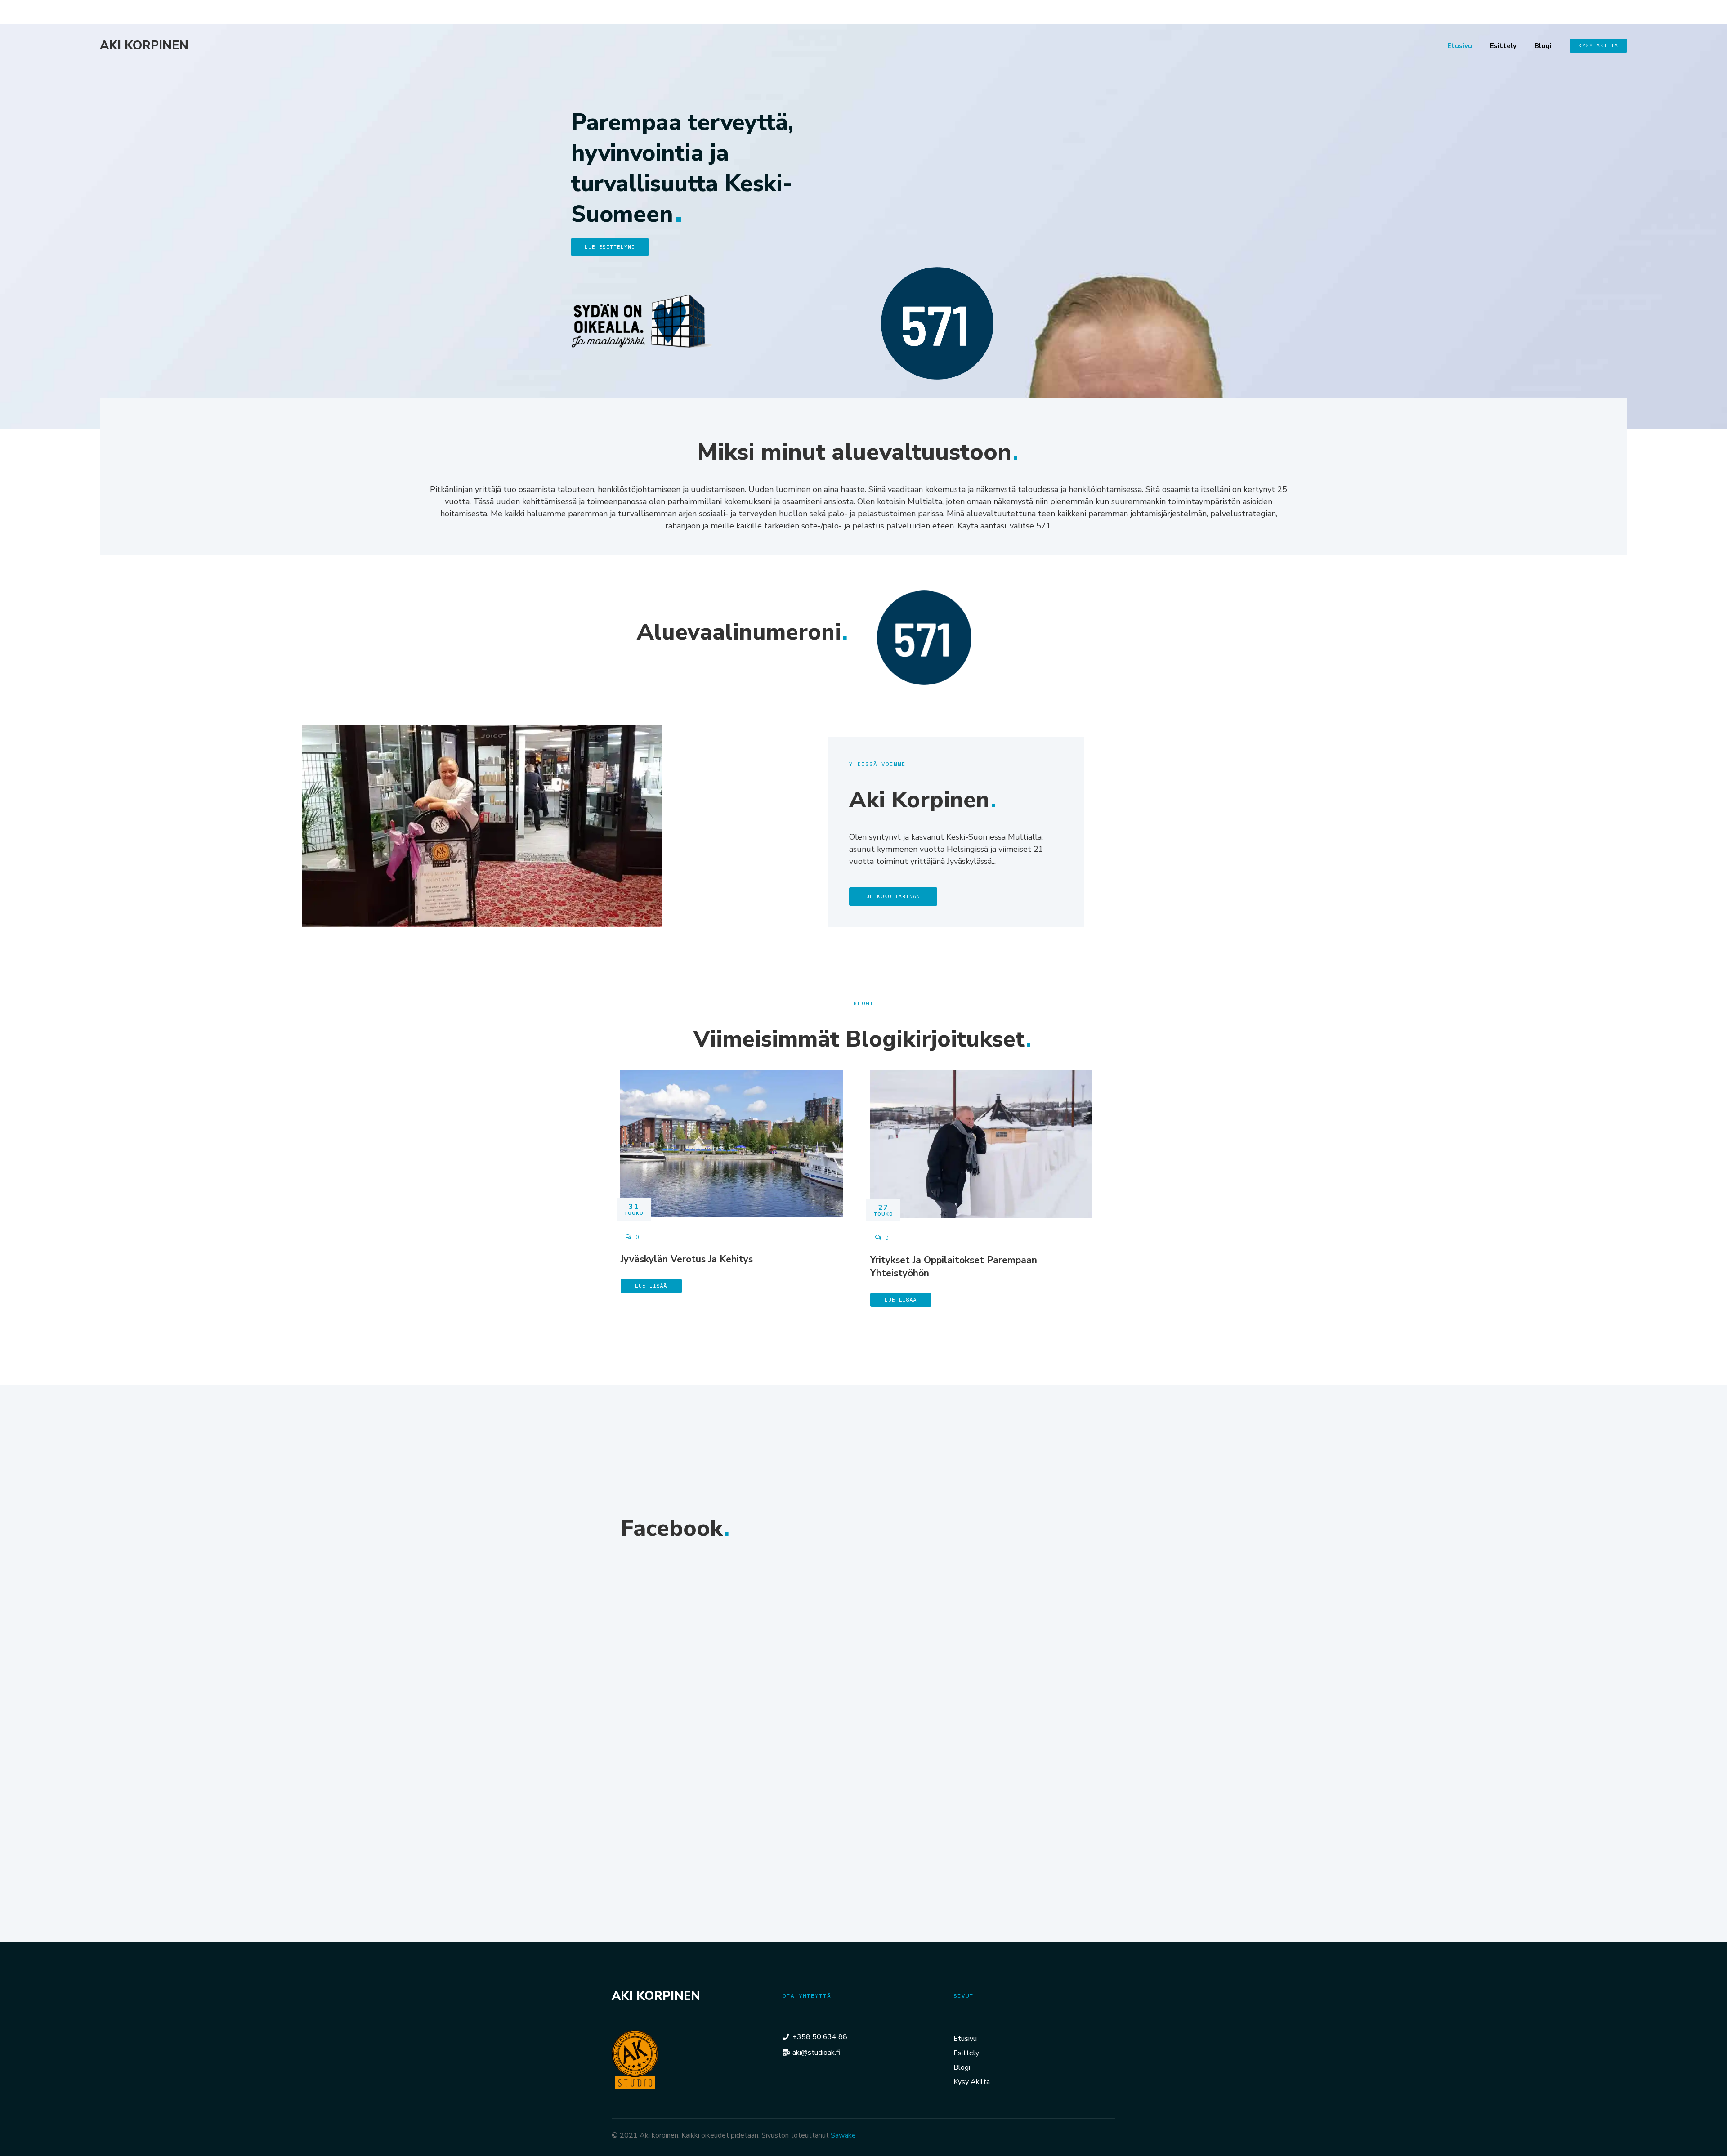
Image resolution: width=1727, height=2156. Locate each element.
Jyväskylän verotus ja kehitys (687, 1259)
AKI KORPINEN (144, 46)
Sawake (843, 2135)
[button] (1598, 46)
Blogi (1543, 46)
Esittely (1503, 46)
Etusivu (1460, 46)
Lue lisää (651, 1286)
